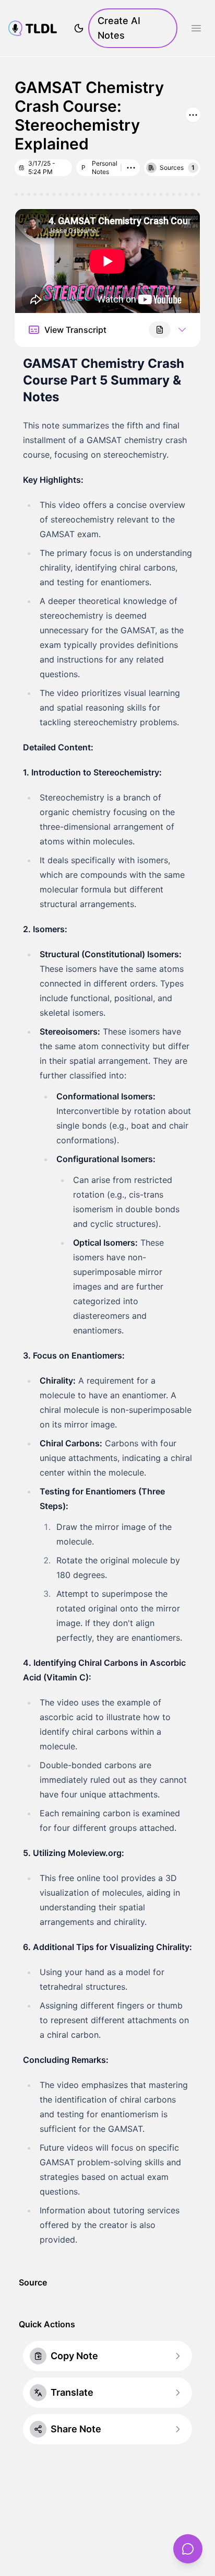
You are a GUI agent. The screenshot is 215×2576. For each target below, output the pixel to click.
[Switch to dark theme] (79, 28)
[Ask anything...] (188, 2549)
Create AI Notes (119, 28)
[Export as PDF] (160, 330)
